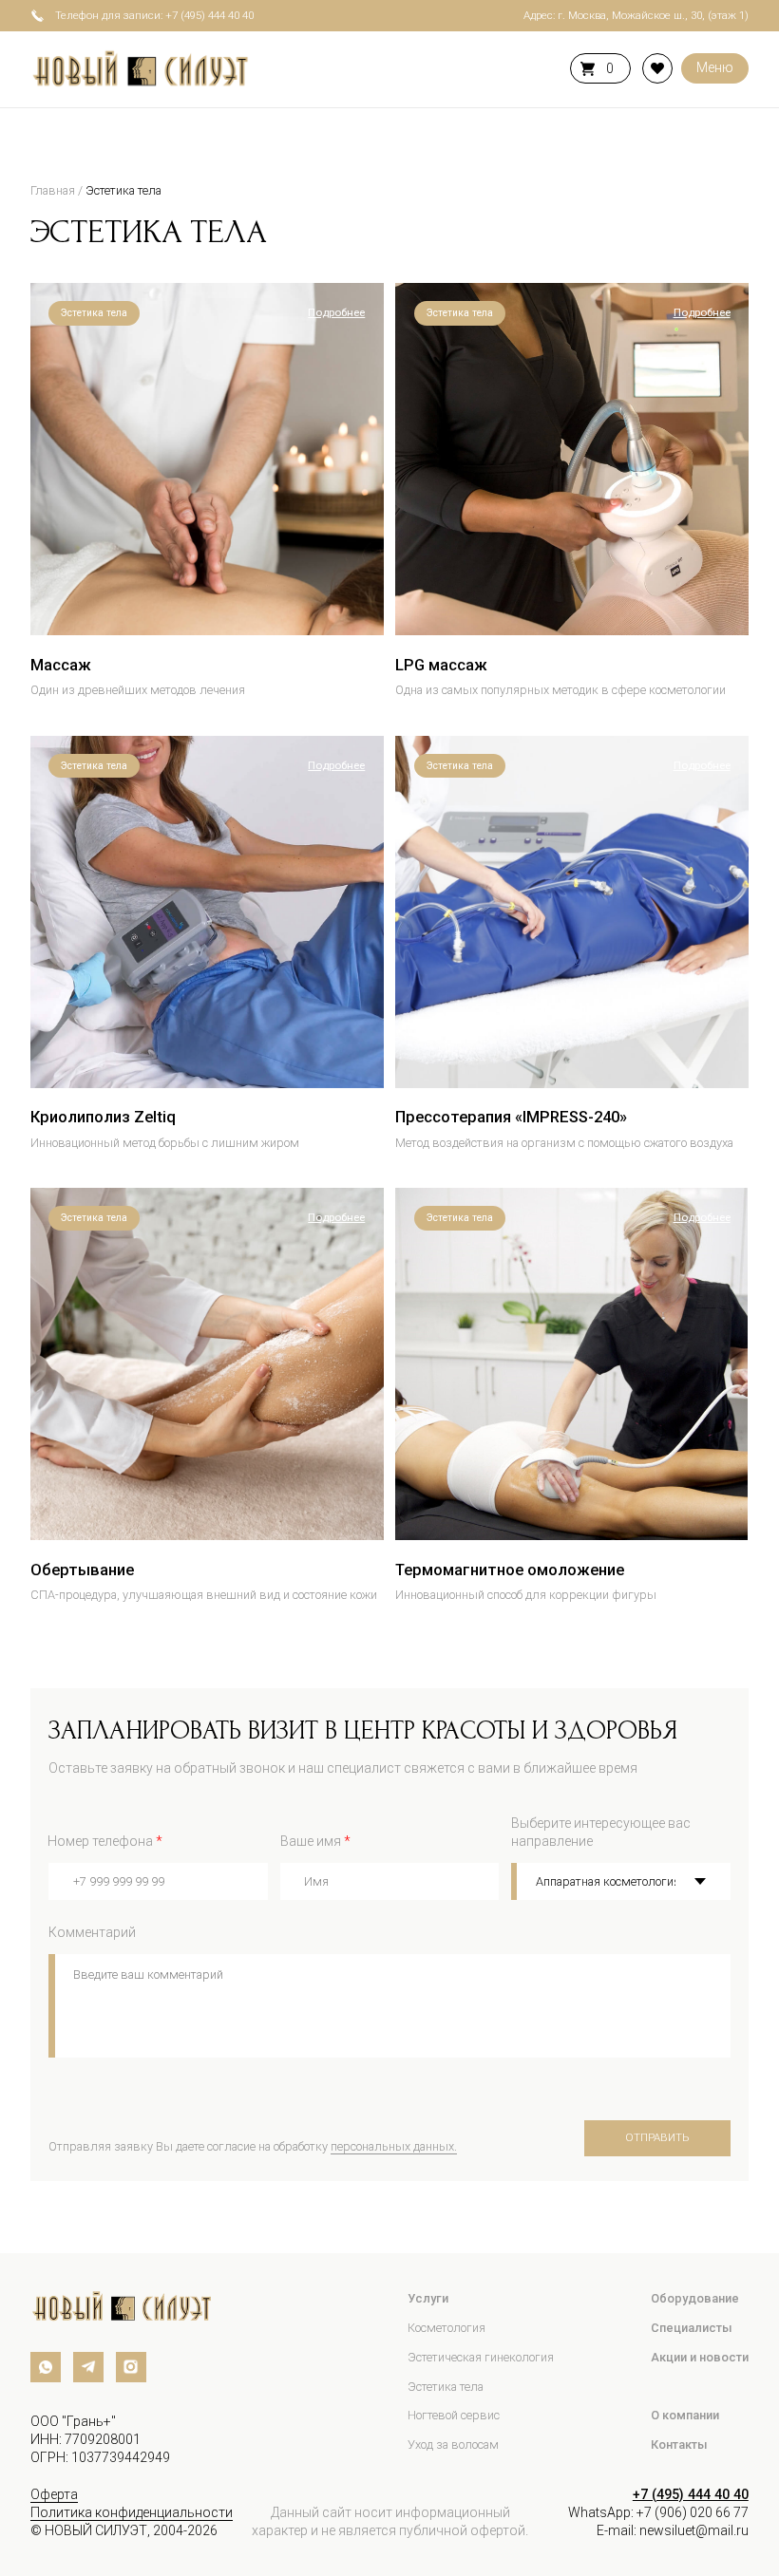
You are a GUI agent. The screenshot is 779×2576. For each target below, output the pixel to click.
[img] (207, 459)
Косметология (446, 2328)
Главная (53, 190)
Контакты (679, 2444)
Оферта (54, 2494)
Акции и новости (700, 2357)
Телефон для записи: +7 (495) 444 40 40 (154, 15)
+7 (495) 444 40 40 (691, 2494)
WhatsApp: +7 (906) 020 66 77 (658, 2512)
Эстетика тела (123, 190)
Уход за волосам (453, 2444)
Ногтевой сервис (454, 2415)
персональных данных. (394, 2146)
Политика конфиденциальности (132, 2512)
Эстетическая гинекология (481, 2357)
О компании (685, 2415)
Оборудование (695, 2298)
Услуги (428, 2298)
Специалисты (692, 2328)
